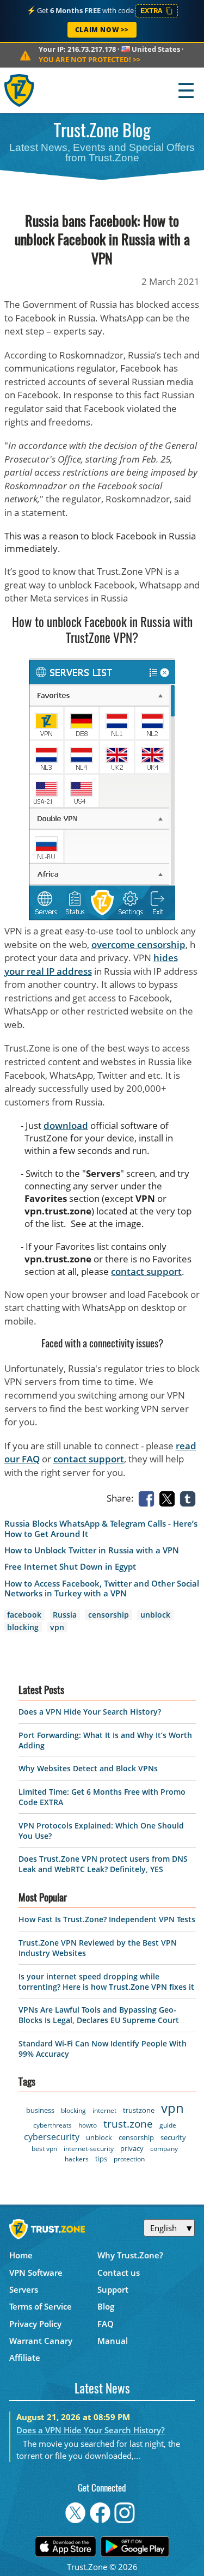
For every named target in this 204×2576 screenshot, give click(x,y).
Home (21, 2255)
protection (129, 2159)
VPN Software (36, 2273)
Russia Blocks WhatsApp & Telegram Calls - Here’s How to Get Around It (101, 1529)
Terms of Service (41, 2306)
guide (168, 2125)
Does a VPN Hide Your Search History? (90, 1712)
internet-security (89, 2149)
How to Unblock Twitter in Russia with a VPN (92, 1550)
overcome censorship (138, 944)
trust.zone (128, 2124)
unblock (155, 1615)
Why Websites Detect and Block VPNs (88, 1768)
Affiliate (25, 2358)
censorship (109, 1615)
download (66, 1125)
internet (104, 2110)
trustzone (139, 2110)
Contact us (119, 2273)
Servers (24, 2289)
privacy (132, 2148)
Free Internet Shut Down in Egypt (70, 1567)
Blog (106, 2306)
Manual (113, 2341)
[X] (169, 1498)
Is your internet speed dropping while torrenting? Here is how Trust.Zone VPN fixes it (106, 1982)
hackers (77, 2159)
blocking (23, 1627)
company (164, 2149)
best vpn (44, 2149)
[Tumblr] (190, 1498)
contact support (146, 1271)
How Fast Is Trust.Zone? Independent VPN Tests (107, 1919)
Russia (65, 1615)
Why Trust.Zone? (130, 2255)
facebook (24, 1615)
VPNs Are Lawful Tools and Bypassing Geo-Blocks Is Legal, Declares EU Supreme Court (99, 2015)
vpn (57, 1627)
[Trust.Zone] (20, 90)
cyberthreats (52, 2125)
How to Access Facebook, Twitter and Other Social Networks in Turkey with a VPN (102, 1589)
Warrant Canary (41, 2341)
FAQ (106, 2324)
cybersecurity (52, 2137)
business (40, 2110)
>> (89, 59)
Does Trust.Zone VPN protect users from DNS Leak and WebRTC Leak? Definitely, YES (103, 1864)
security (173, 2137)
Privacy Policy (35, 2324)
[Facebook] (149, 1498)
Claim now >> (102, 30)
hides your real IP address (91, 964)
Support (113, 2289)
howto (88, 2125)
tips (101, 2159)
